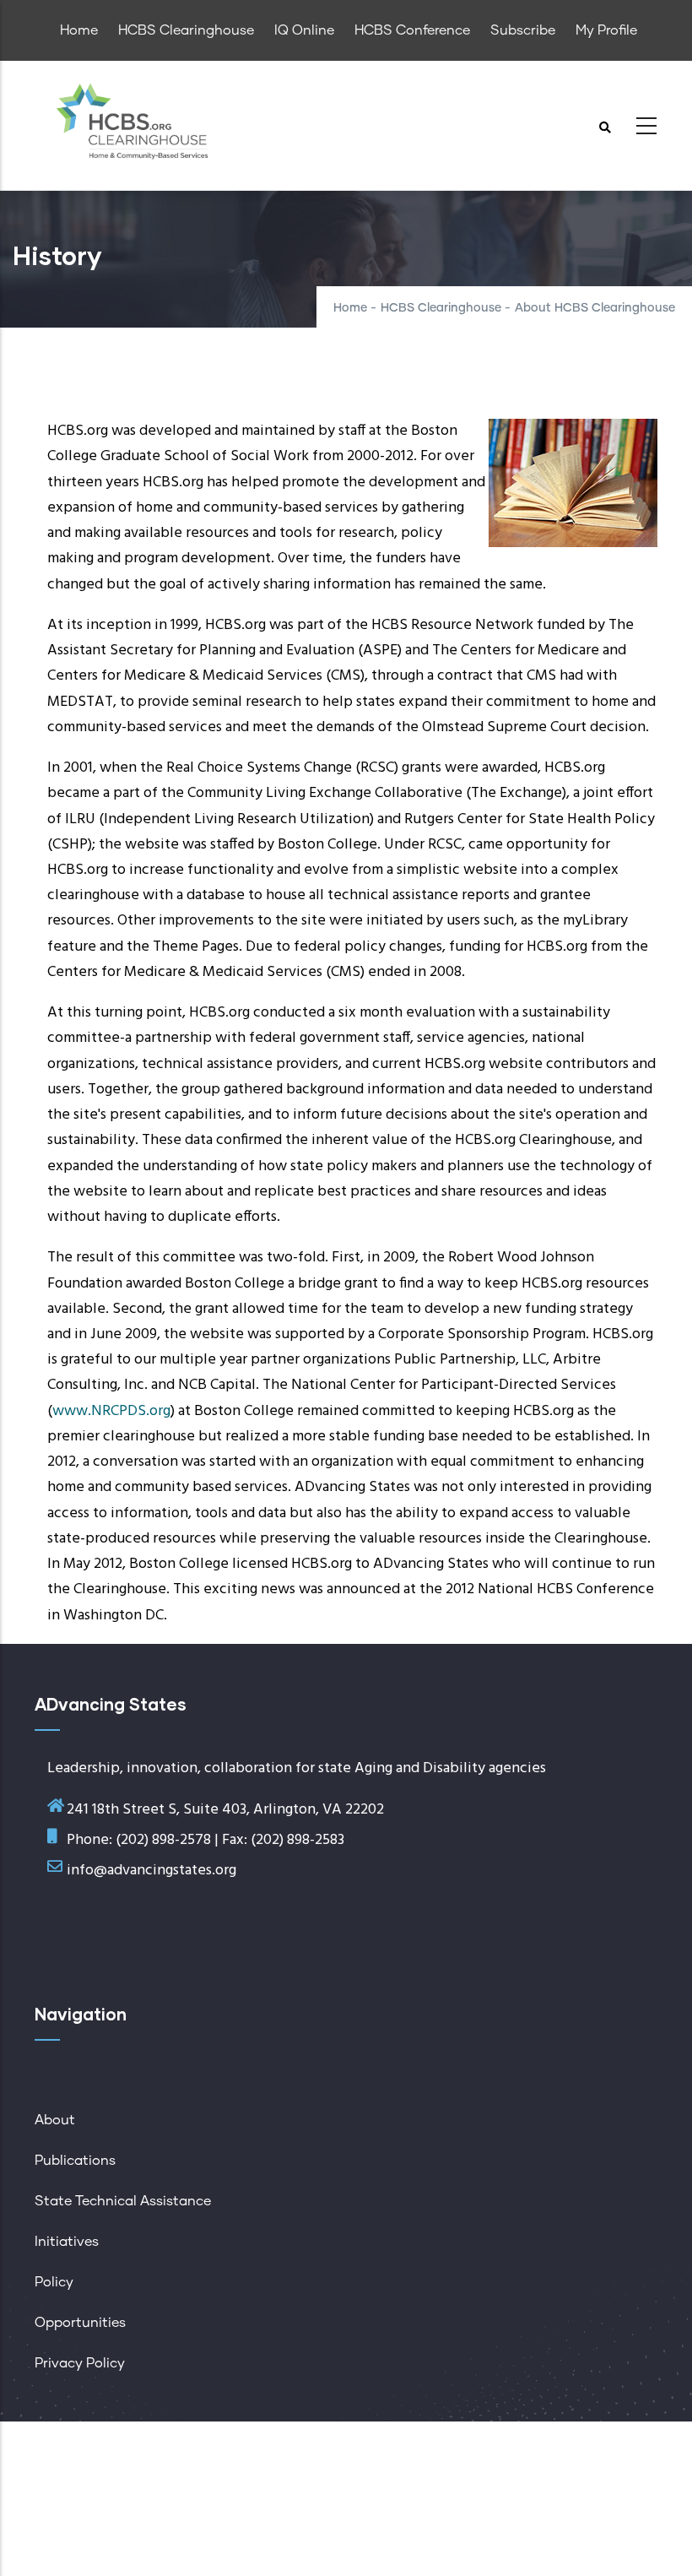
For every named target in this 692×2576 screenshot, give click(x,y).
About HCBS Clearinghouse (595, 308)
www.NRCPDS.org (111, 1411)
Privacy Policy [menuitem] (80, 2363)
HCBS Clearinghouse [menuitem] (186, 30)
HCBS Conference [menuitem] (412, 30)
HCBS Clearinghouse (441, 308)
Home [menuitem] (79, 30)
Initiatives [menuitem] (67, 2242)
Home (350, 308)
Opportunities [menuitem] (80, 2323)
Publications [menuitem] (75, 2161)
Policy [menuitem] (54, 2282)
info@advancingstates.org (151, 1871)
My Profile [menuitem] (606, 30)
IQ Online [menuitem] (304, 30)
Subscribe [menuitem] (523, 30)
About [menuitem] (55, 2120)
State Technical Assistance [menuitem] (123, 2201)
